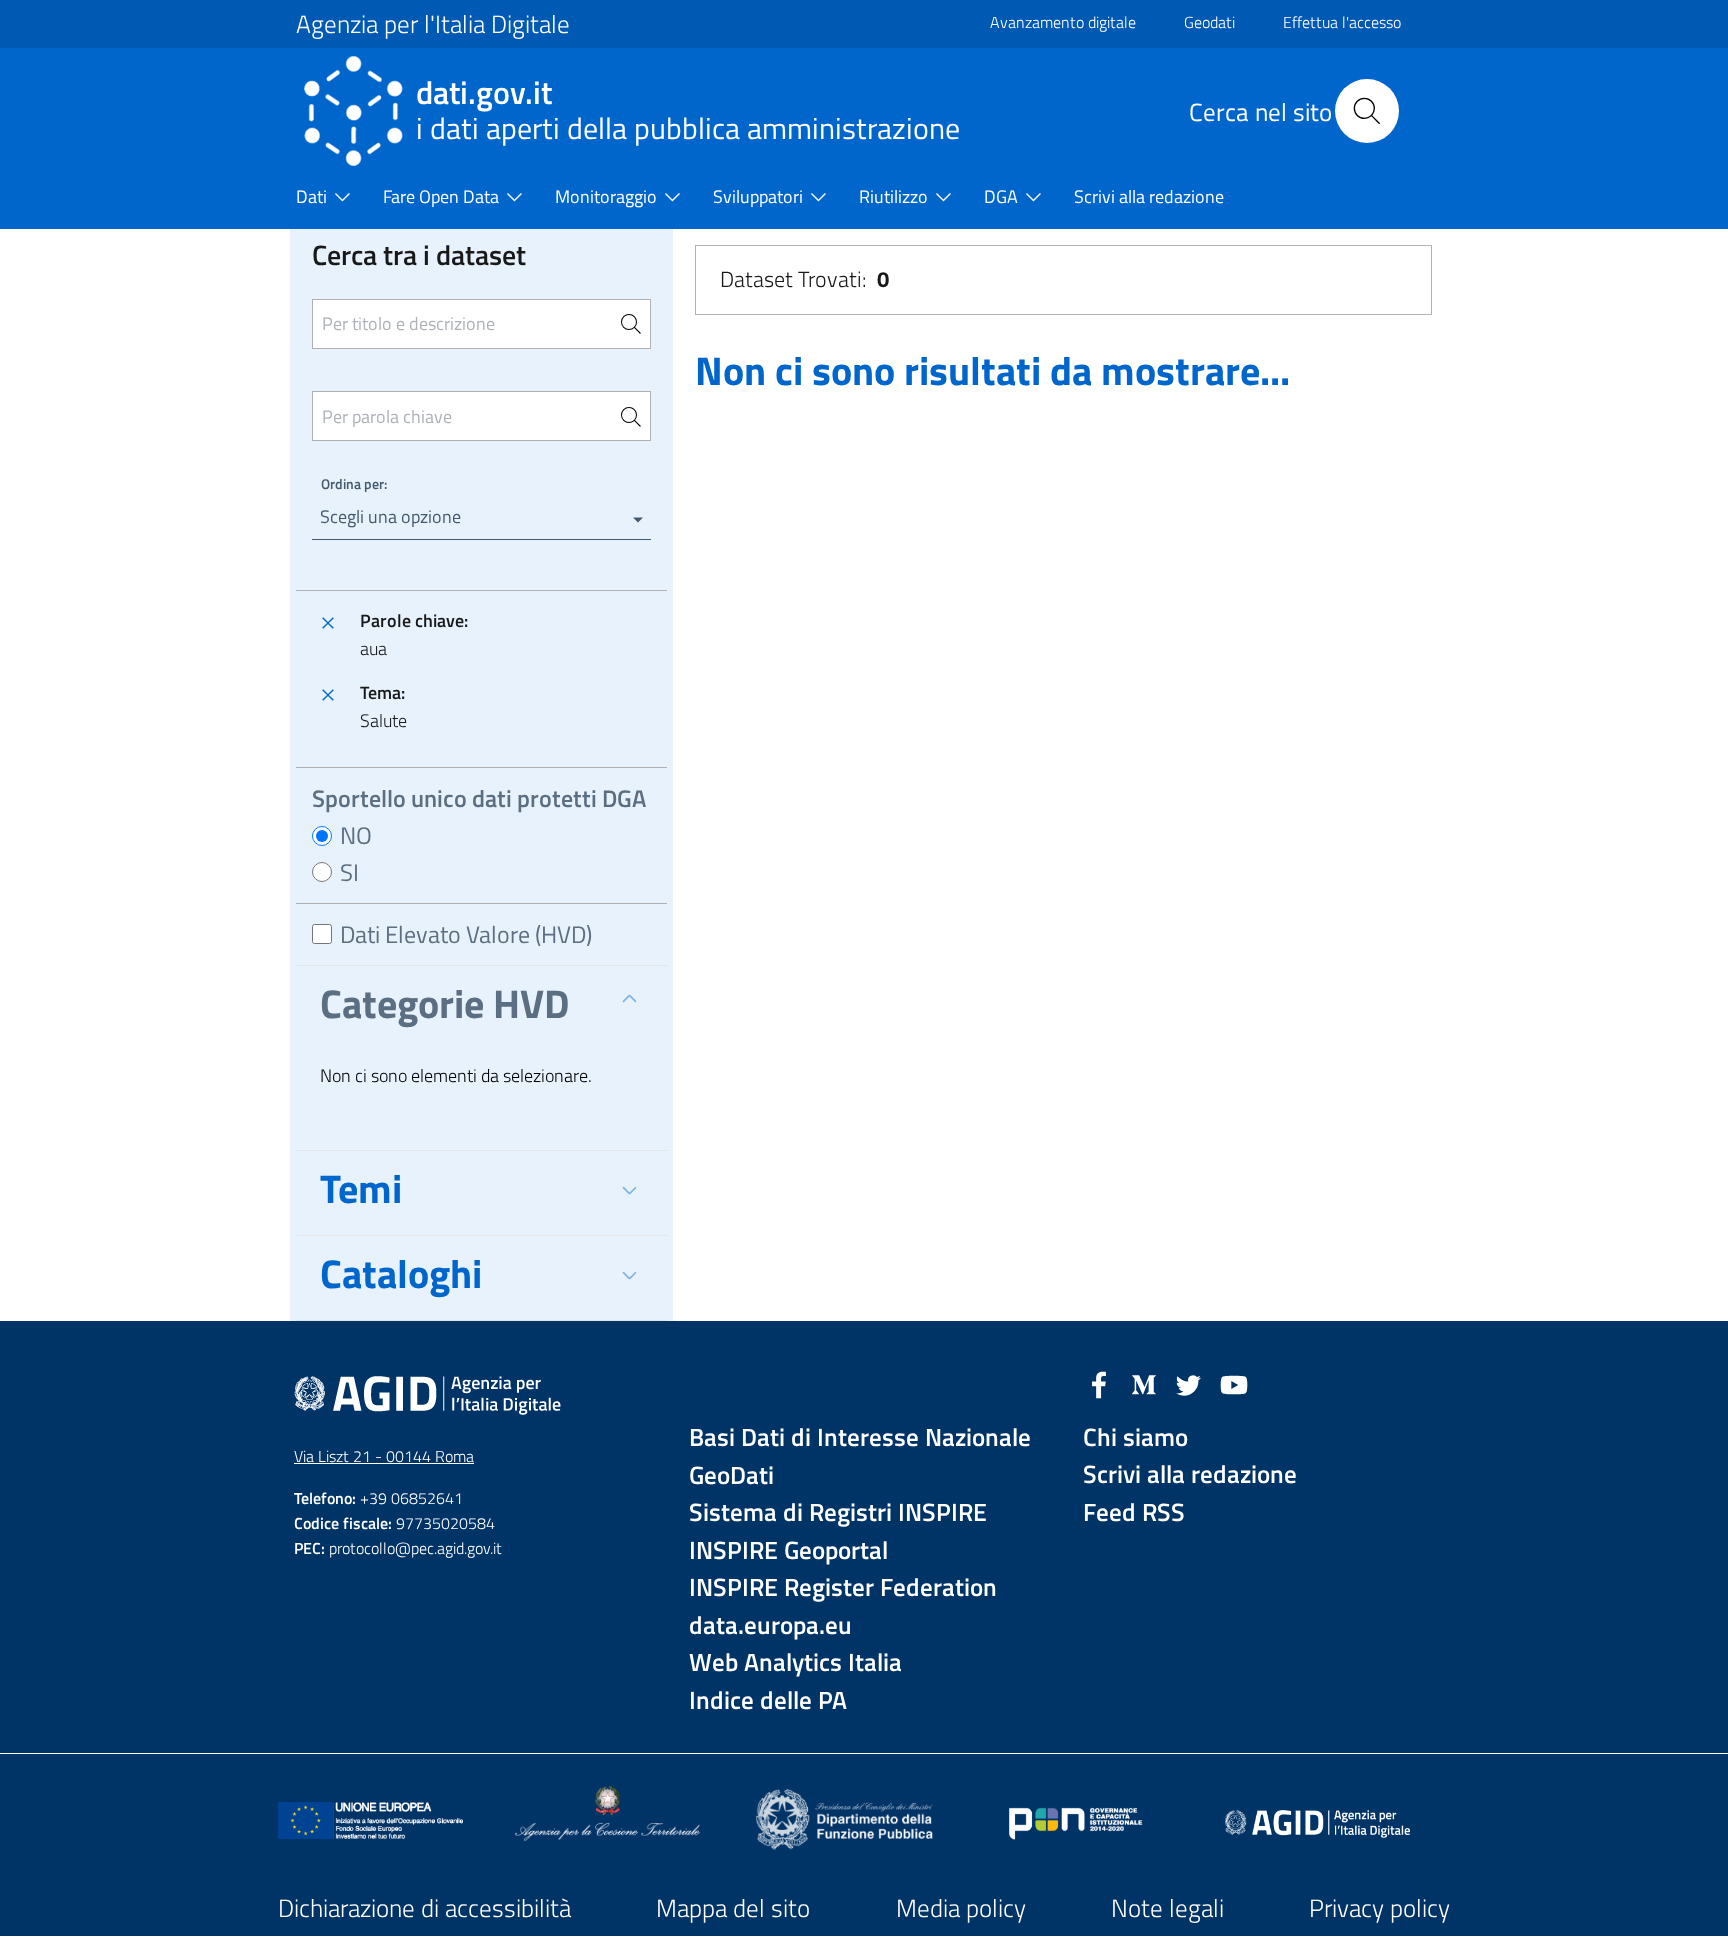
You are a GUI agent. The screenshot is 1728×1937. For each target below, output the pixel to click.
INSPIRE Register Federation (843, 1587)
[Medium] (1144, 1383)
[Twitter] (1189, 1383)
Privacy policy (1379, 1908)
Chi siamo (1135, 1437)
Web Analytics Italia (795, 1662)
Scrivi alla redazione (1190, 1474)
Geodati (1209, 22)
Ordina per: (354, 483)
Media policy (961, 1908)
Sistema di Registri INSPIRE (838, 1512)
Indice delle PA (768, 1700)
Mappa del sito (733, 1908)
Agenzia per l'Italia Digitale (433, 24)
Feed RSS (1134, 1512)
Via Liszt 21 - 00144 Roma (384, 1456)
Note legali (1167, 1908)
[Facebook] (1099, 1383)
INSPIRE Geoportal (788, 1550)
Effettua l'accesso (1342, 22)
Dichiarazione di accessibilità (424, 1908)
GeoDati (731, 1475)
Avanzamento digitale (1063, 22)
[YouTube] (1234, 1383)
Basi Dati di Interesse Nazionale (860, 1437)
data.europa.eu (770, 1625)
